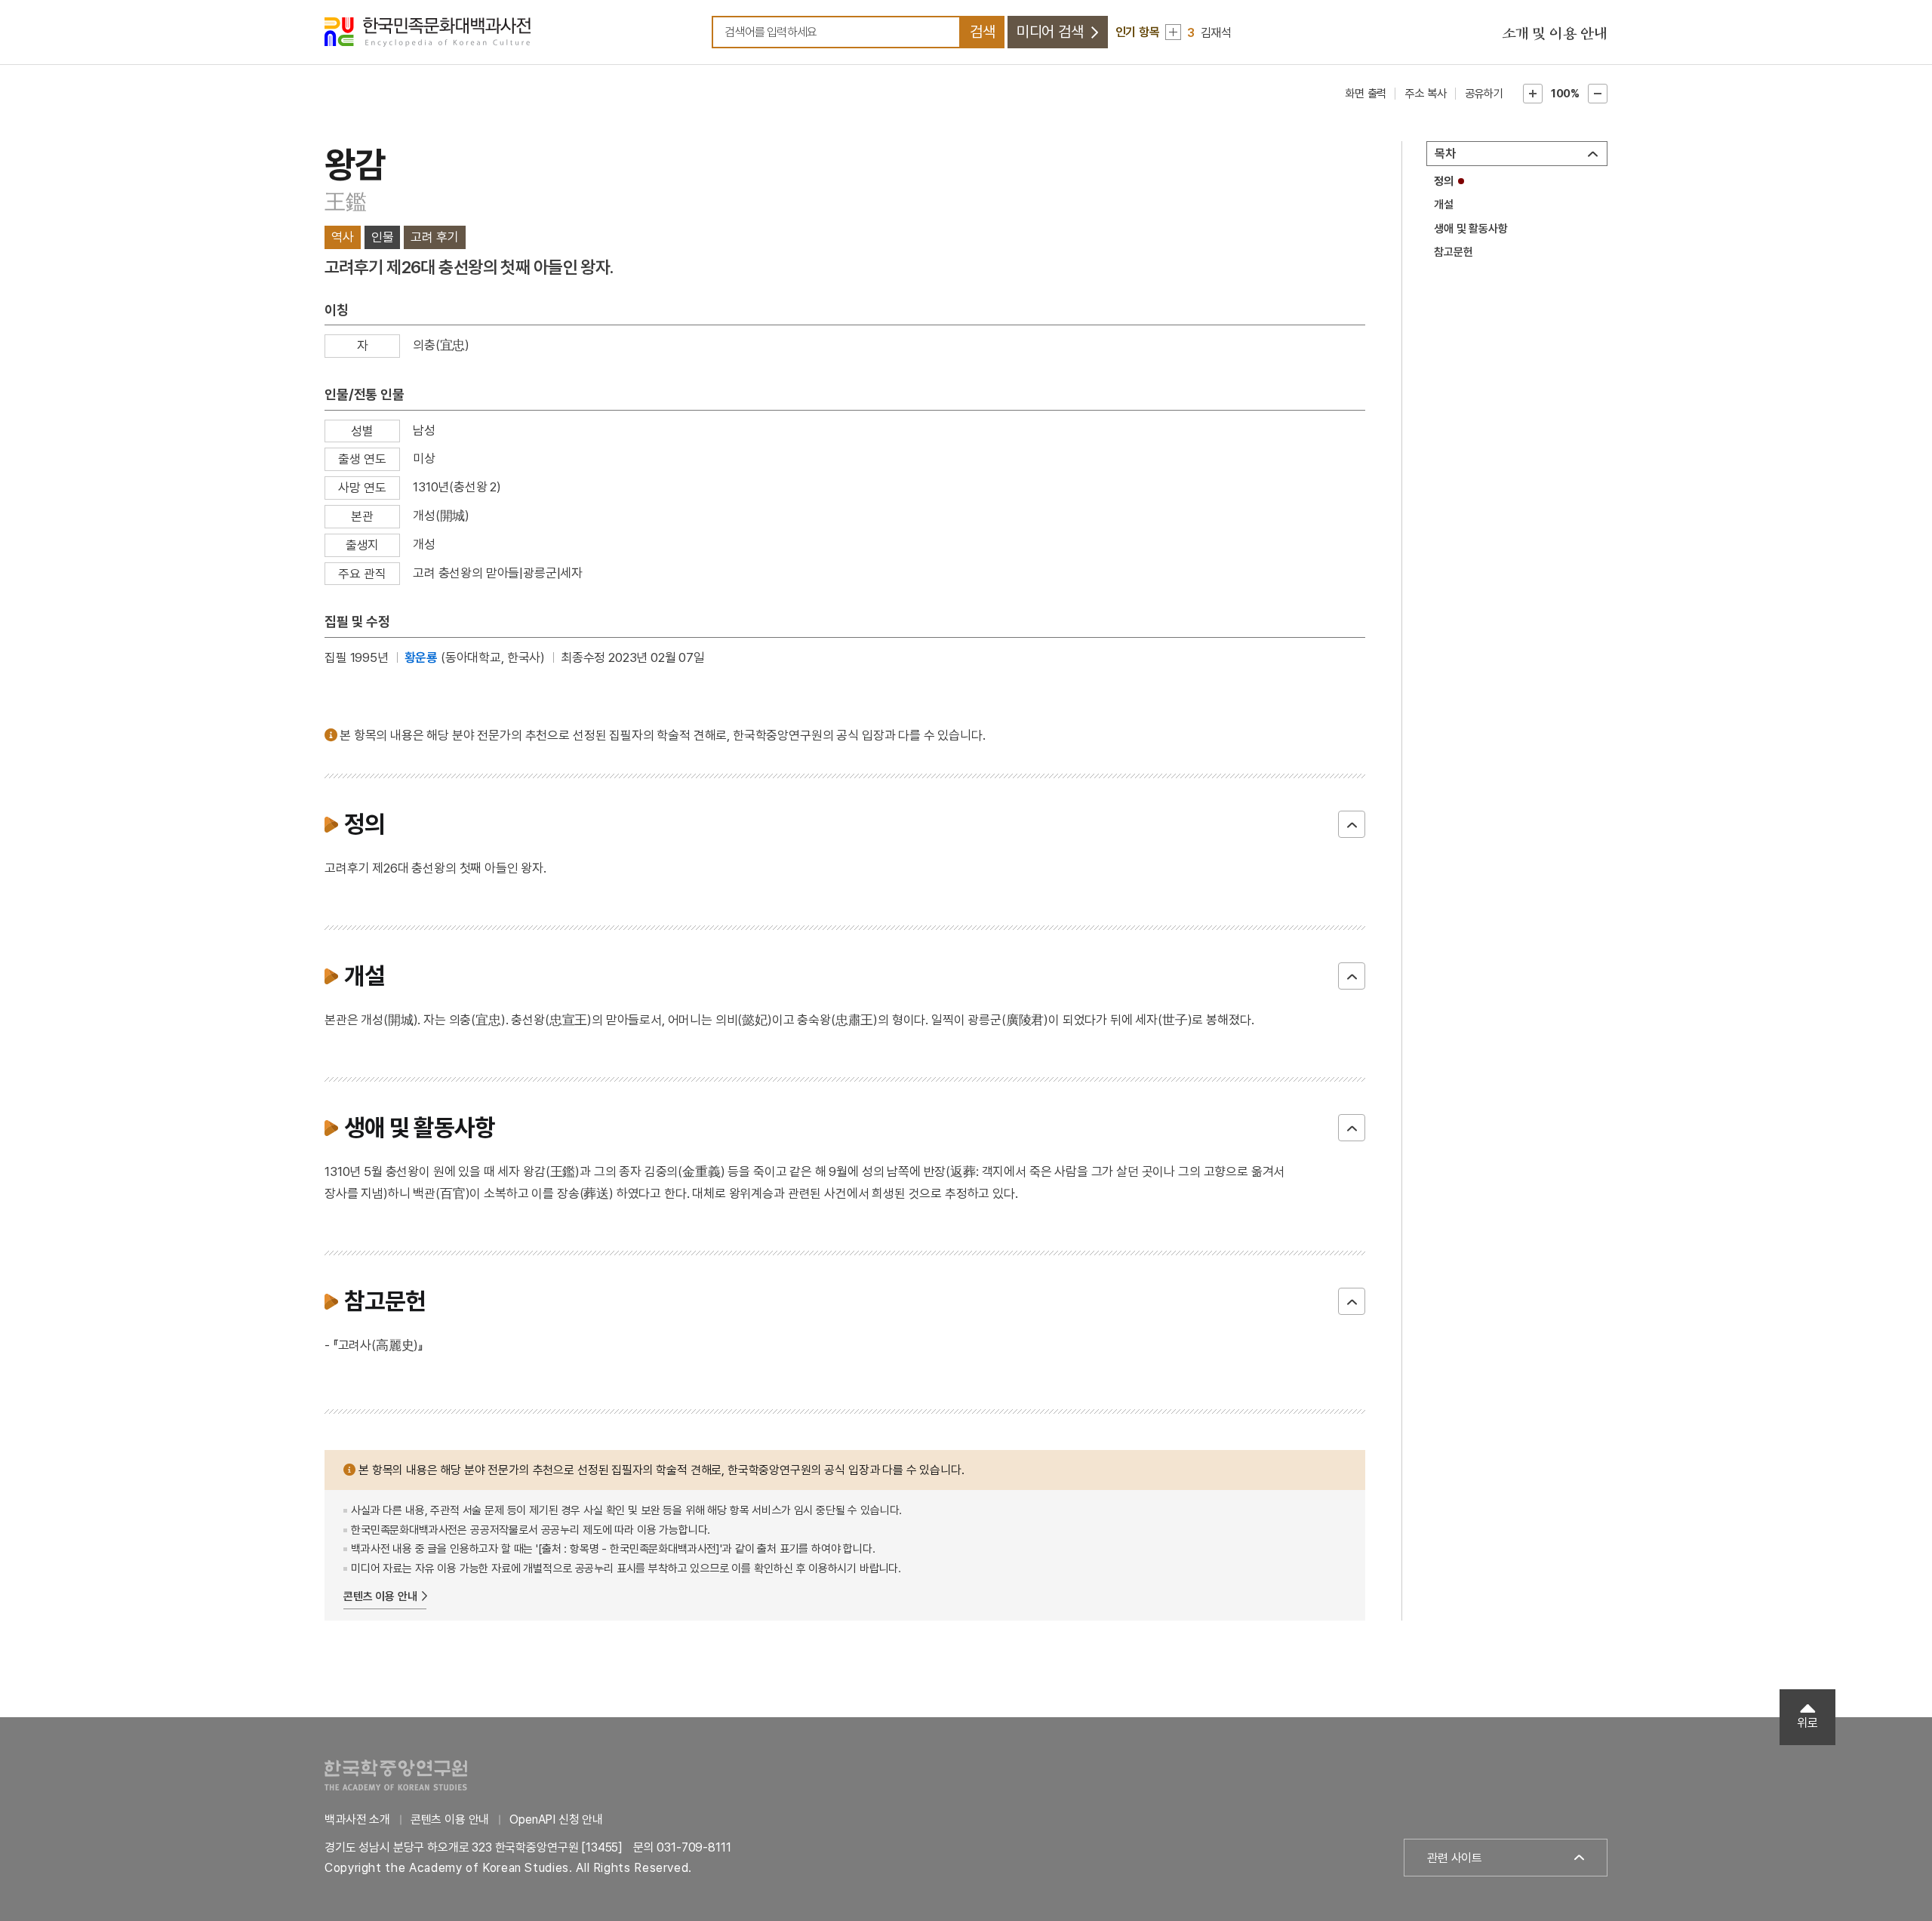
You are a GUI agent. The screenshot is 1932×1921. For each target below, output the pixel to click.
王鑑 (345, 202)
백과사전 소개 (357, 1819)
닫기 (1352, 824)
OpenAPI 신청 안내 (556, 1819)
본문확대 (1533, 94)
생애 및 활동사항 (1471, 229)
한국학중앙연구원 (396, 1775)
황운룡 (421, 657)
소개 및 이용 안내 (1555, 34)
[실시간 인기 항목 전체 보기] (1173, 32)
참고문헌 (1453, 252)
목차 (1445, 154)
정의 (1444, 181)
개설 (1444, 205)
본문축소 (1598, 94)
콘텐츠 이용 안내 (380, 1596)
